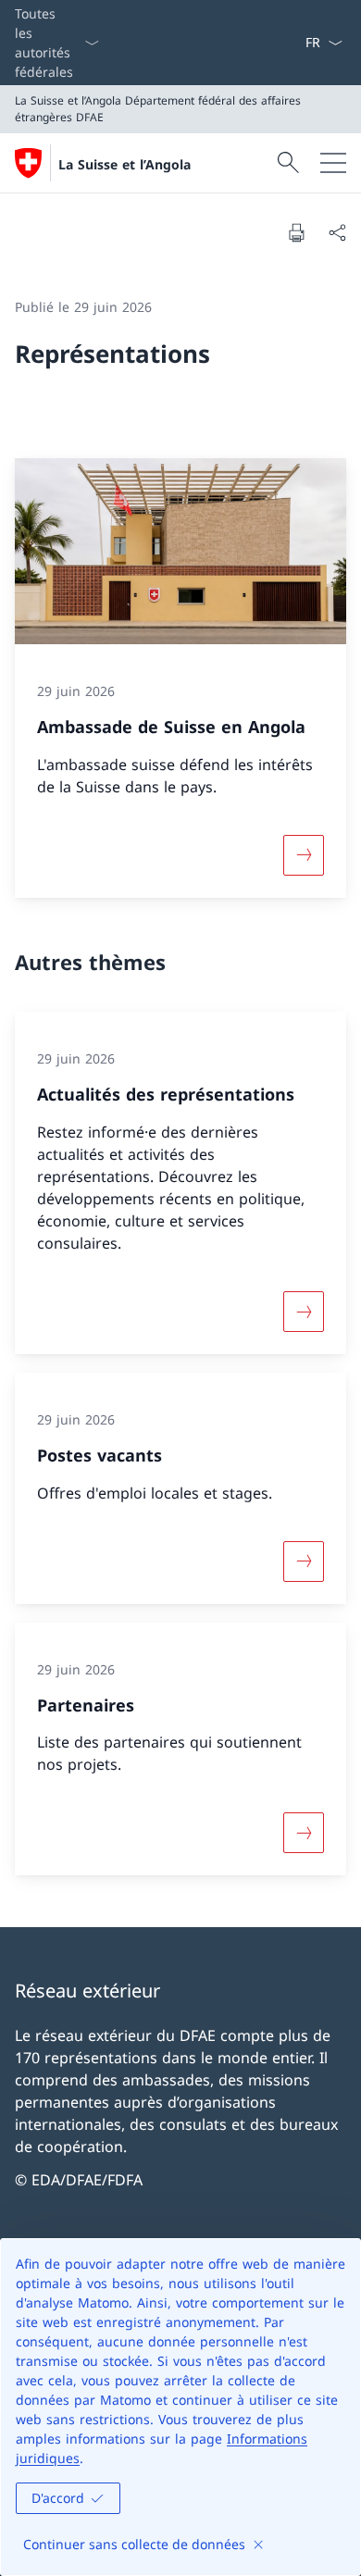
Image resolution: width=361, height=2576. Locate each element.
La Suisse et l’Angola (124, 164)
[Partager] (337, 232)
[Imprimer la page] (296, 232)
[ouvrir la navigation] (333, 163)
